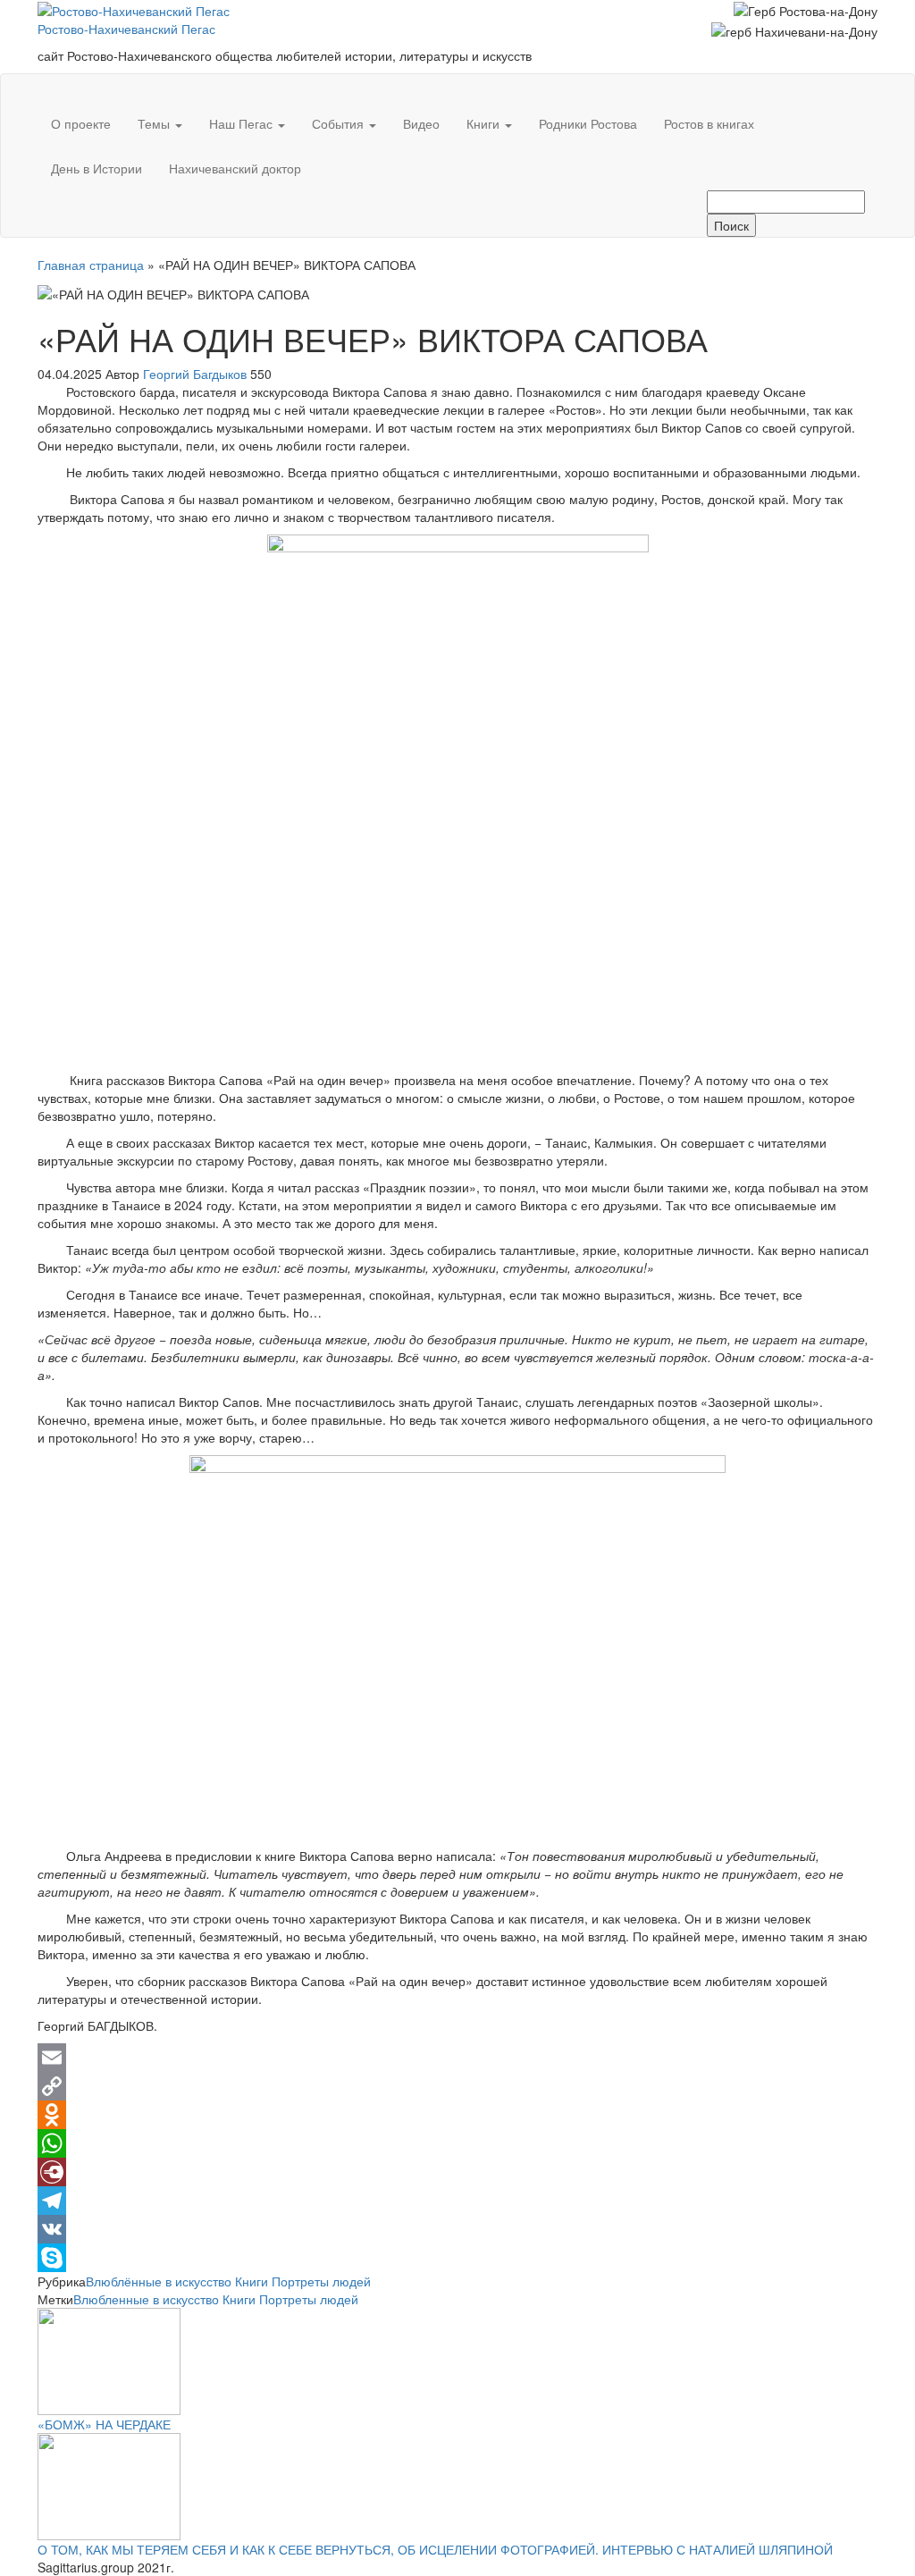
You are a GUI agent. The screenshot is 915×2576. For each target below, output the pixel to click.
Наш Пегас (243, 123)
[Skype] (457, 2258)
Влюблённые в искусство (159, 2281)
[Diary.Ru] (457, 2172)
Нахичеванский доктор (235, 168)
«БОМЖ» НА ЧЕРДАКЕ (104, 2424)
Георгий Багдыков (197, 374)
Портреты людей (321, 2281)
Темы (155, 123)
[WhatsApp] (457, 2143)
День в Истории (97, 168)
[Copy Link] (457, 2086)
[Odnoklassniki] (457, 2115)
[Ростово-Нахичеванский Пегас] (51, 88)
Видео (421, 123)
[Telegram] (457, 2201)
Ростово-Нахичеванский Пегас (126, 29)
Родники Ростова (588, 123)
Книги (485, 123)
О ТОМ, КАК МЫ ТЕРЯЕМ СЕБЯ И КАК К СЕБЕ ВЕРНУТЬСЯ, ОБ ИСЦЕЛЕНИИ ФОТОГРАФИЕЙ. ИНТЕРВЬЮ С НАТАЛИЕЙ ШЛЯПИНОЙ (435, 2549)
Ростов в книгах (709, 123)
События (340, 123)
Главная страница (91, 265)
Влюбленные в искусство (146, 2299)
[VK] (457, 2229)
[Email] (457, 2058)
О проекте (81, 123)
